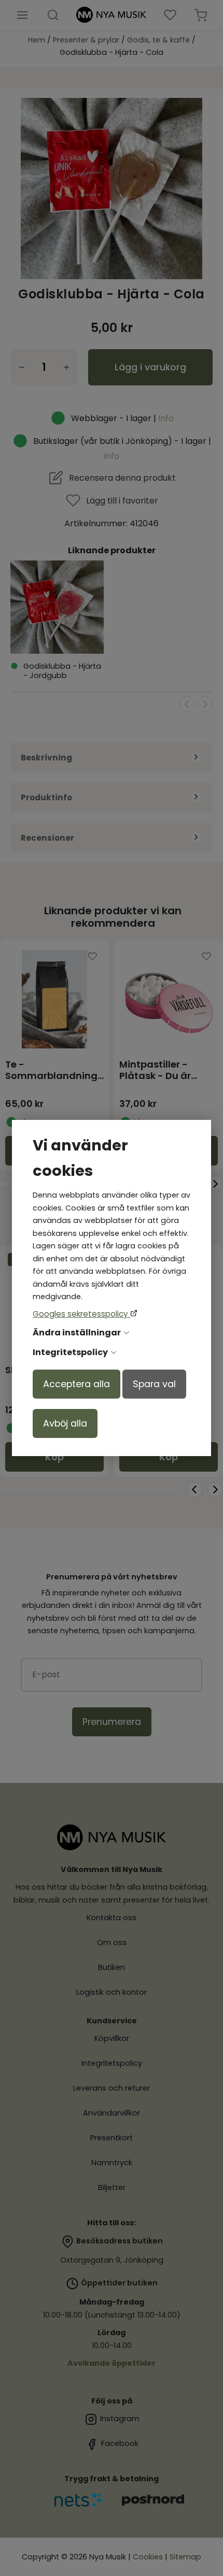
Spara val (154, 1384)
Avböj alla (65, 1423)
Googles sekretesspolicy (81, 1314)
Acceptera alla (76, 1384)
